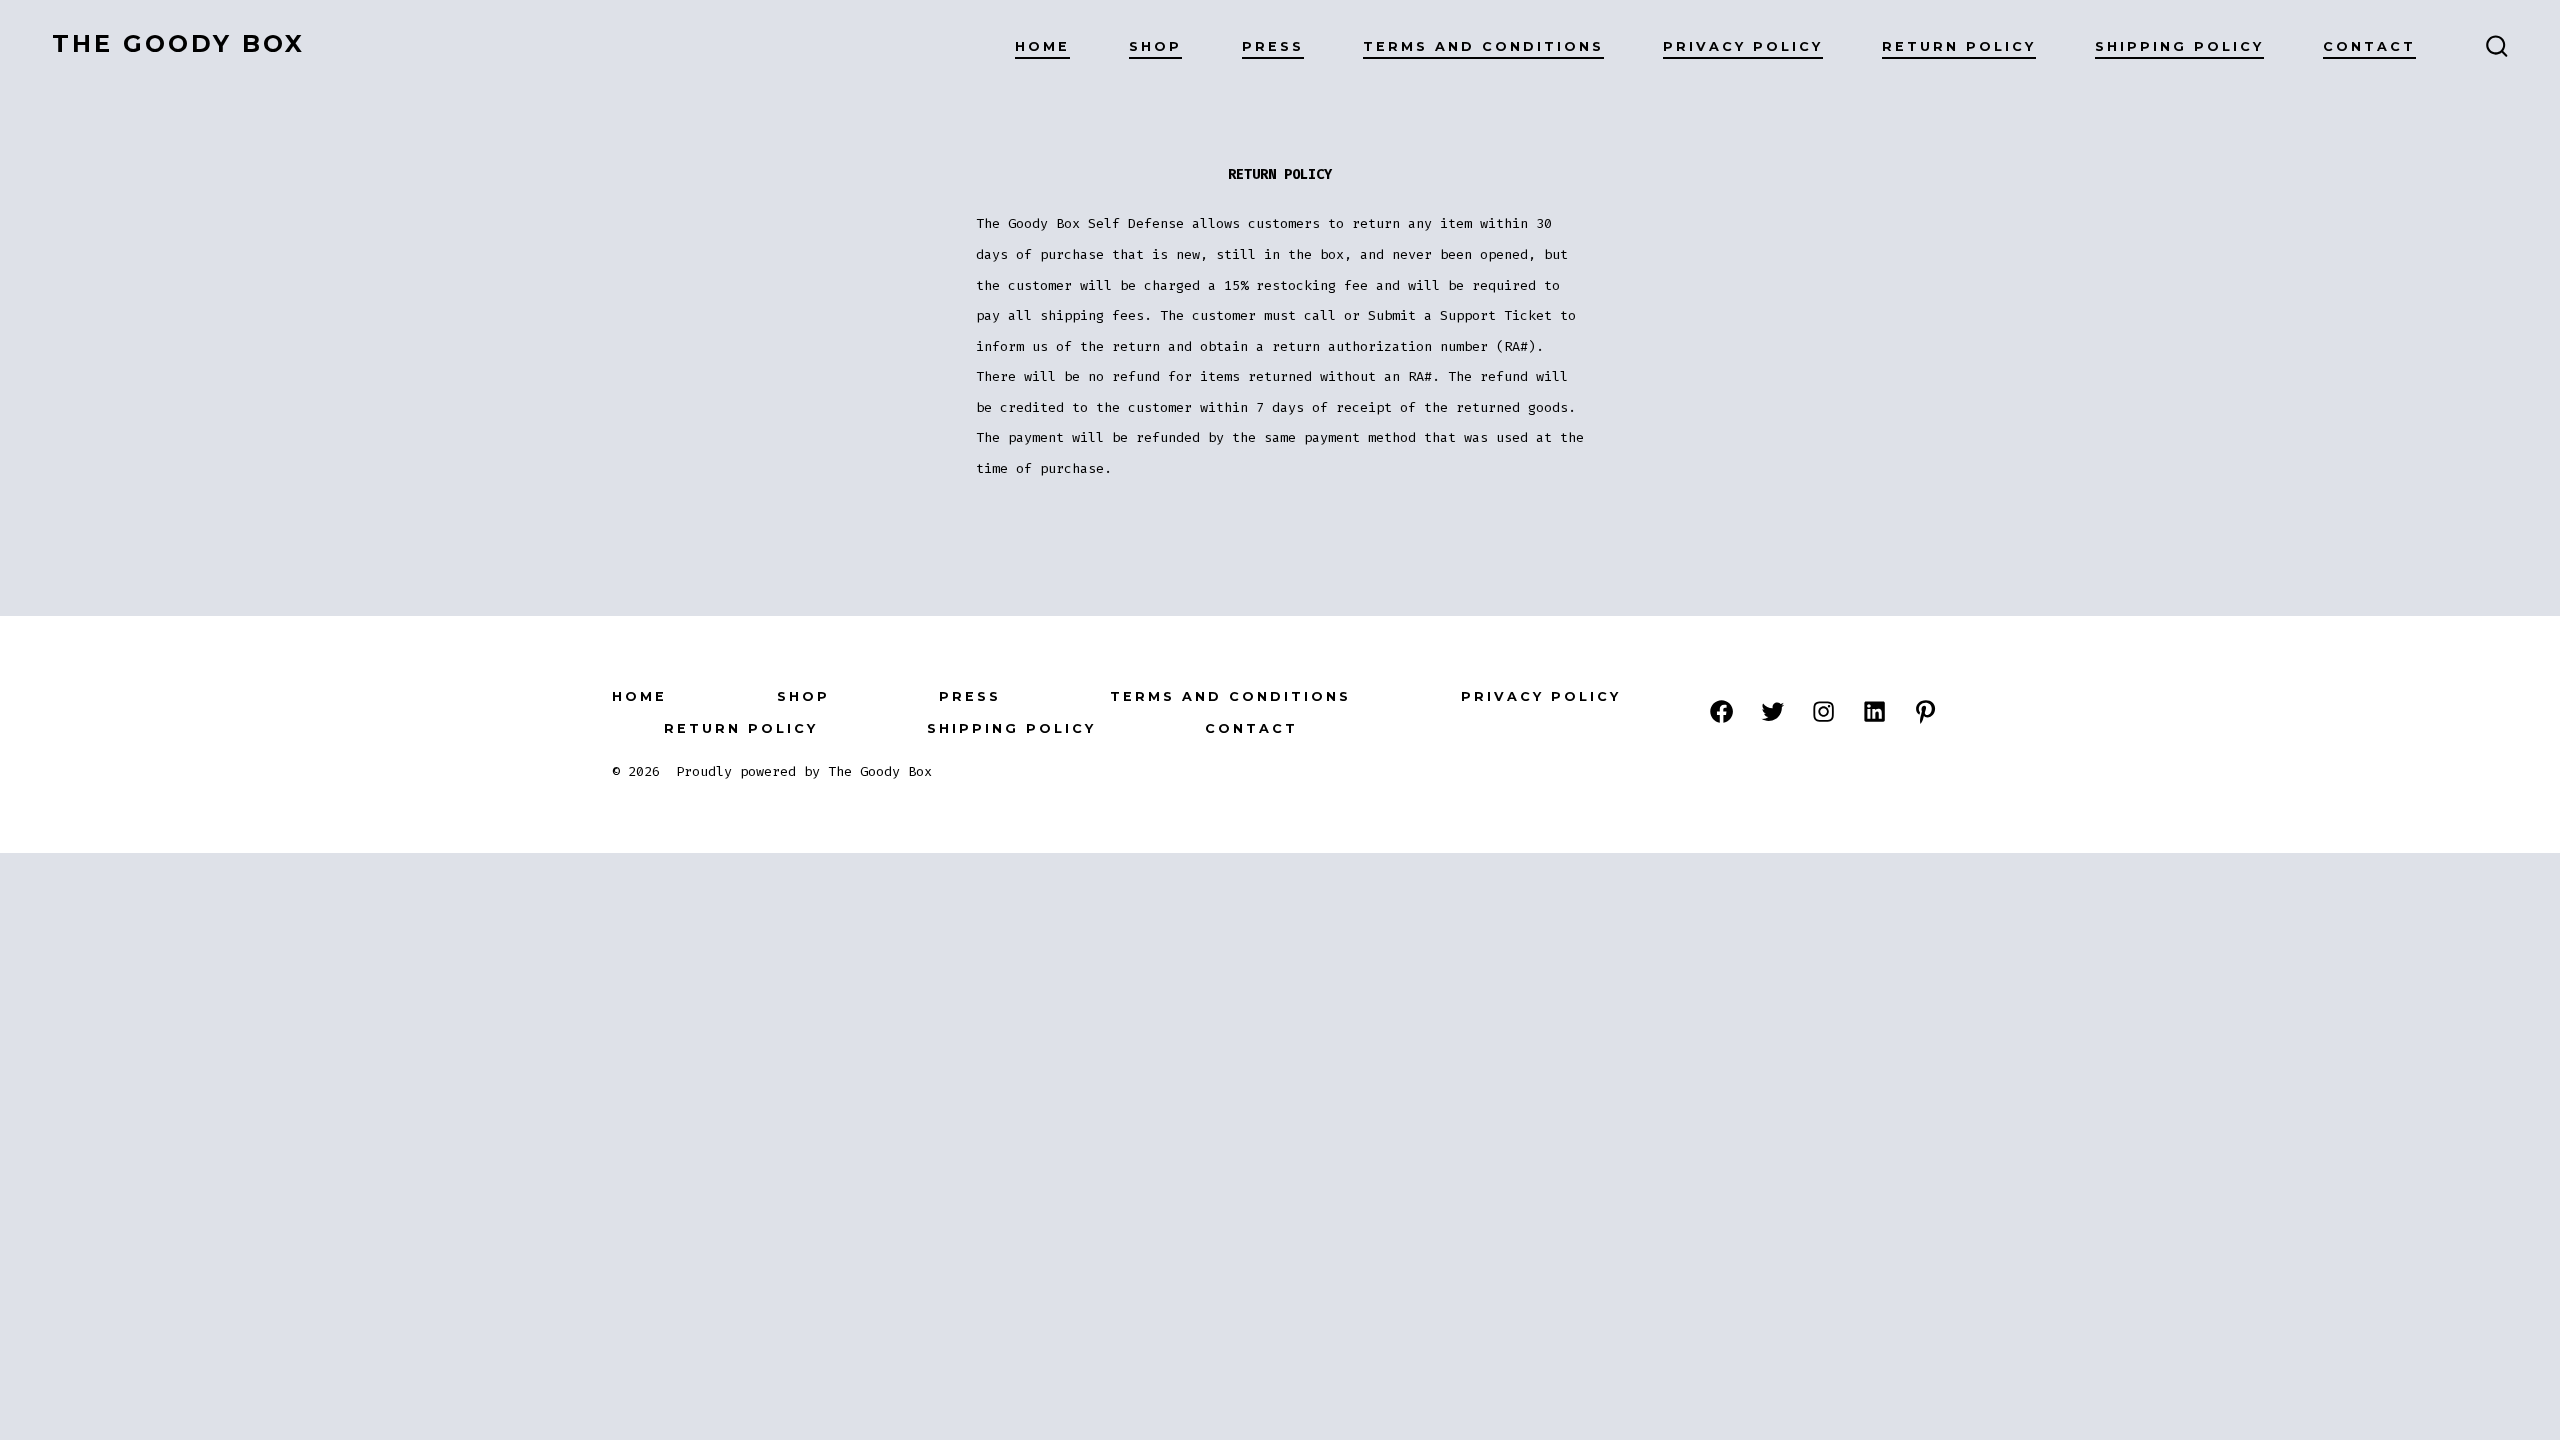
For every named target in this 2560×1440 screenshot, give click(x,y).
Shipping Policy (2179, 46)
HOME (1042, 46)
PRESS (1273, 46)
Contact (2369, 46)
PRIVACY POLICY (1743, 46)
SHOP (1155, 46)
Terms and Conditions (1483, 46)
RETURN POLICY (1959, 46)
